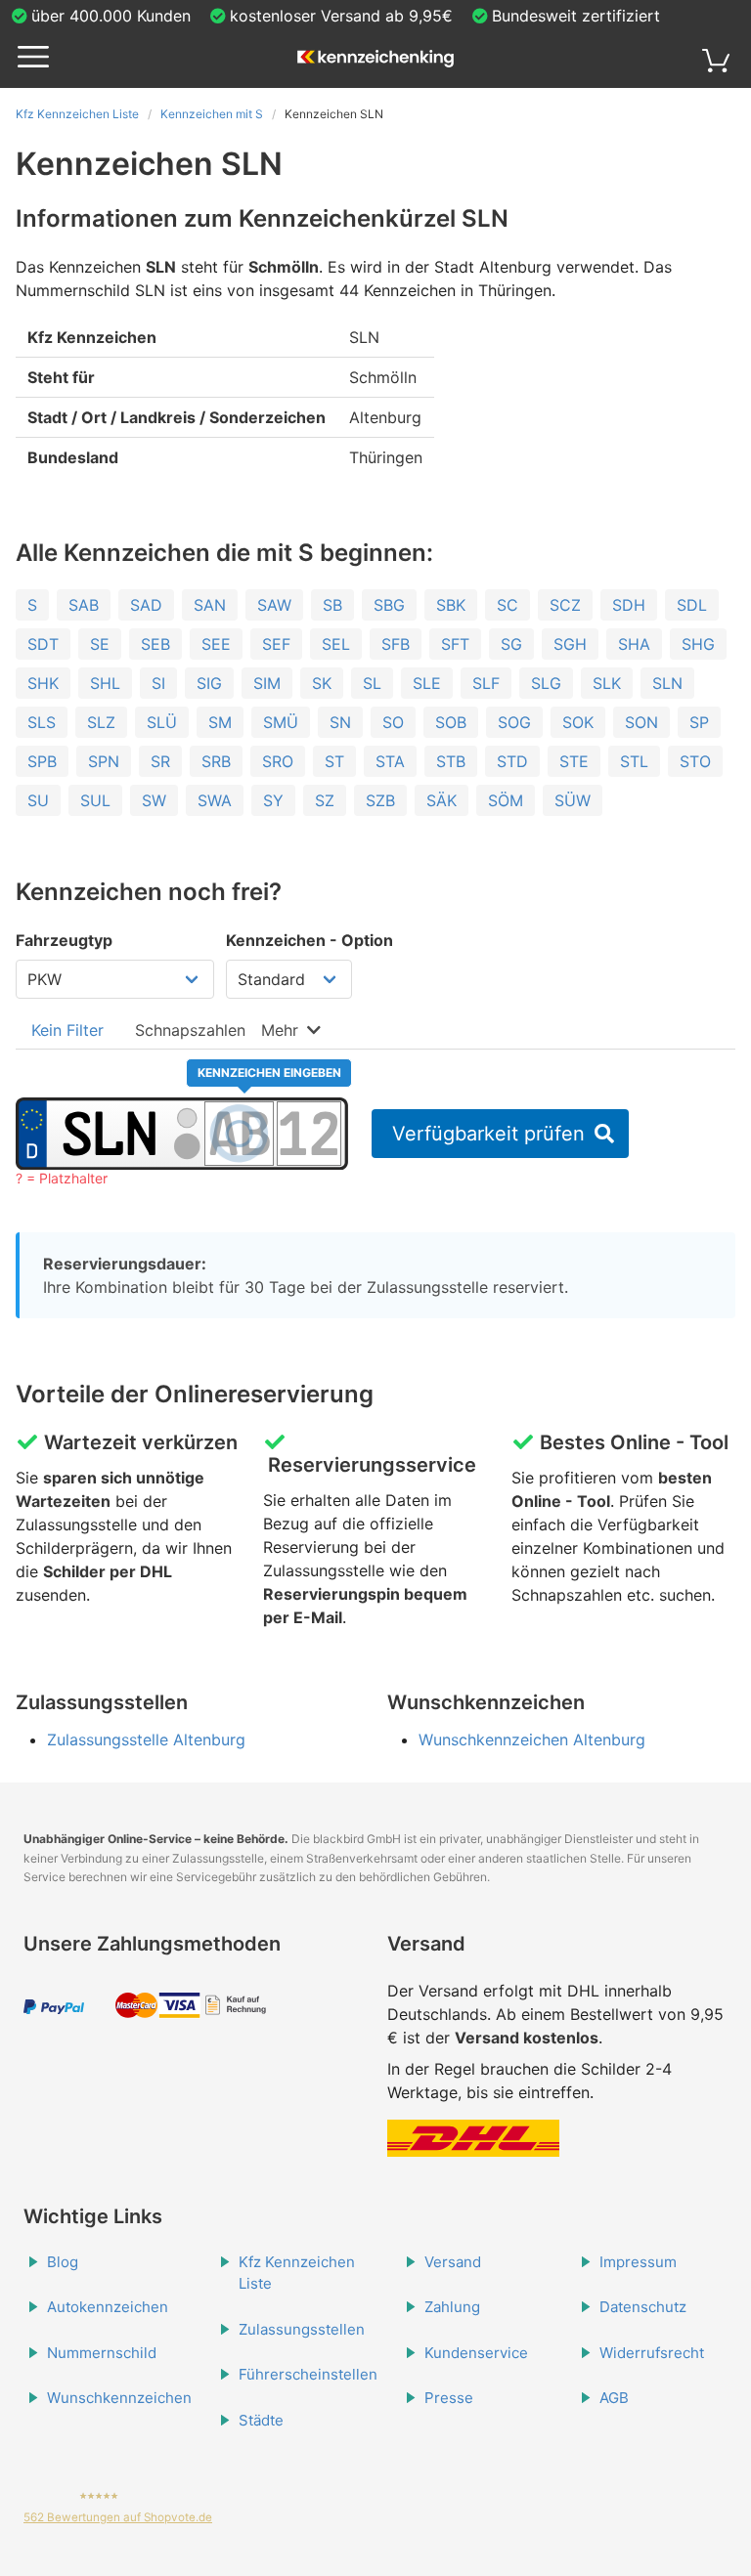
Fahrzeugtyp (64, 940)
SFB (396, 644)
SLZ (101, 722)
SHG (698, 644)
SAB (84, 605)
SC (508, 605)
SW (154, 800)
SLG (546, 683)
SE (100, 644)
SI (158, 683)
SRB (216, 761)
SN (340, 722)
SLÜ (162, 722)
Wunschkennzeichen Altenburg (532, 1739)
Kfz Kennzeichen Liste (77, 114)
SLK (607, 683)
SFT (455, 644)
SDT (43, 644)
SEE (216, 644)
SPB (42, 761)
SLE (427, 683)
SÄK (442, 800)
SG (511, 644)
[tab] (67, 1030)
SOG (514, 722)
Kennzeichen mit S (212, 114)
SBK (451, 605)
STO (695, 761)
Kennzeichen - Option (309, 940)
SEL (336, 644)
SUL (95, 800)
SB (332, 605)
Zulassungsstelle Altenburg (146, 1739)
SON (641, 722)
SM (220, 722)
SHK (43, 683)
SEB (155, 644)
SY (273, 800)
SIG (209, 683)
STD (512, 761)
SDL (692, 605)
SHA (634, 644)
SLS (42, 722)
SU (38, 800)
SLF (486, 683)
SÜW (573, 800)
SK (322, 683)
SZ (325, 800)
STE (574, 761)
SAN (210, 605)
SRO (278, 761)
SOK (578, 722)
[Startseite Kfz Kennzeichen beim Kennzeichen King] (375, 60)
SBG (389, 605)
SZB (380, 800)
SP (699, 722)
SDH (629, 605)
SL (372, 683)
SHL (105, 683)
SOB (451, 722)
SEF (276, 644)
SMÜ (281, 722)
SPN (104, 761)
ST (334, 761)
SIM (267, 683)
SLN (667, 683)
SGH (570, 644)
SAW (274, 605)
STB (451, 761)
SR (160, 761)
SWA (215, 800)
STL (634, 761)
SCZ (565, 605)
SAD (146, 605)
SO (393, 722)
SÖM (506, 800)
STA (390, 761)
